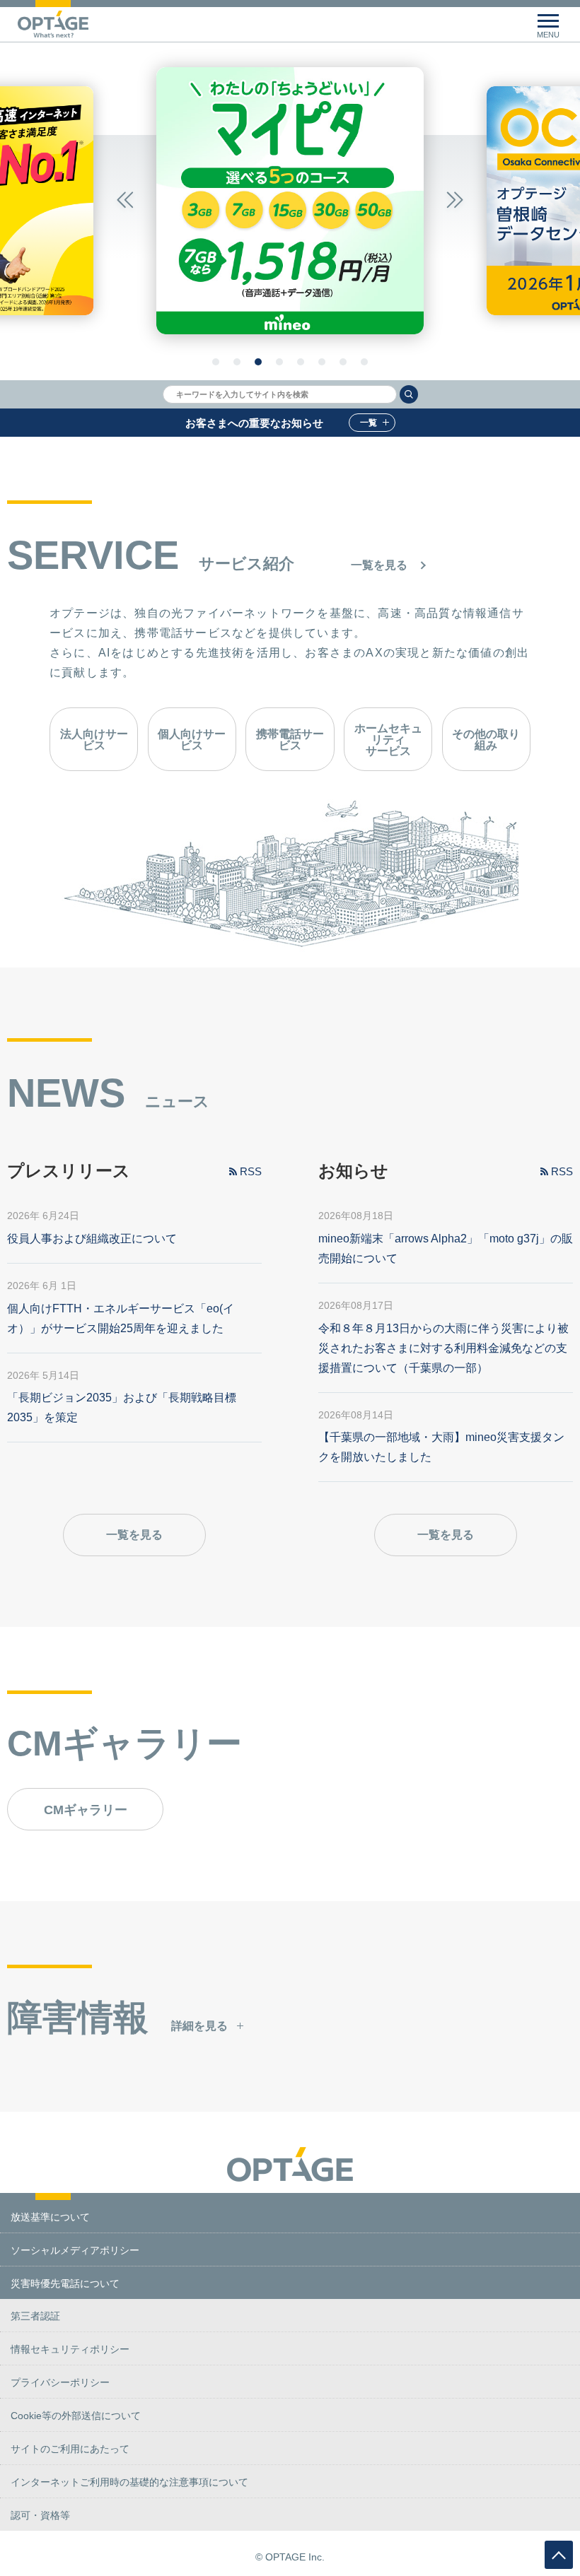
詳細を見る (199, 2026)
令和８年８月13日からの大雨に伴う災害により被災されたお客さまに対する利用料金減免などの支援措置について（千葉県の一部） (443, 1348)
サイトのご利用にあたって (70, 2449)
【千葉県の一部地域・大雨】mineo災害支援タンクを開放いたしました (441, 1447)
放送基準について (50, 2217)
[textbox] (280, 394)
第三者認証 (35, 2316)
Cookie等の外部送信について (76, 2416)
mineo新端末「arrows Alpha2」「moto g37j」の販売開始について (446, 1248)
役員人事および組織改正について (92, 1239)
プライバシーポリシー (60, 2382)
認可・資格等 (40, 2515)
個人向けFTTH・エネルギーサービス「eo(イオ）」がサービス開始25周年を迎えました (121, 1318)
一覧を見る (379, 565)
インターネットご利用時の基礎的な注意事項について (129, 2482)
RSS (251, 1171)
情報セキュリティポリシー (70, 2349)
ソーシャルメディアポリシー (75, 2250)
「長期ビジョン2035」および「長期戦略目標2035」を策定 (122, 1407)
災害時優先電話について (65, 2283)
